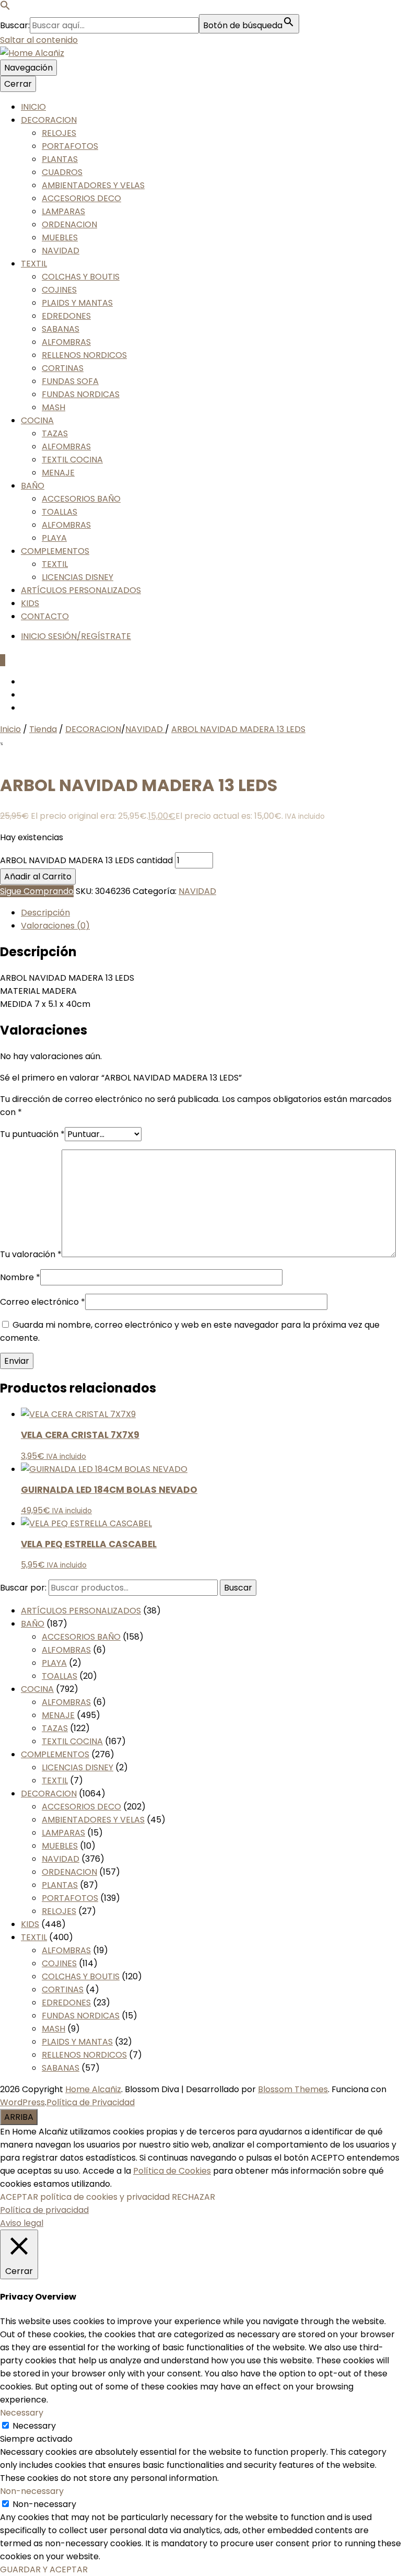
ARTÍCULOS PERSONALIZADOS (81, 590)
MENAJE (58, 473)
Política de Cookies (172, 2171)
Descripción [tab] (45, 913)
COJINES (59, 290)
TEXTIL (34, 264)
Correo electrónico (43, 1302)
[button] (5, 8)
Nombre (20, 1277)
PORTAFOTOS (70, 146)
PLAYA (54, 538)
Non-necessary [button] (32, 2491)
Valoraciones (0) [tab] (55, 926)
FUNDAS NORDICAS (81, 394)
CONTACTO (45, 616)
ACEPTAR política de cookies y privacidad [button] (85, 2197)
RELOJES (59, 133)
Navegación (28, 68)
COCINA (37, 420)
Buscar (238, 1588)
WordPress (22, 2102)
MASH (54, 407)
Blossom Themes (293, 2089)
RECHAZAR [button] (193, 2197)
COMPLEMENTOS (55, 551)
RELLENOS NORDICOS (84, 355)
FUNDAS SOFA (70, 381)
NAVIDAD (61, 251)
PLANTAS (60, 159)
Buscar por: (23, 1588)
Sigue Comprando (37, 891)
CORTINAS (63, 368)
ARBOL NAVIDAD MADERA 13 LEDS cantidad (86, 860)
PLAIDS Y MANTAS (77, 303)
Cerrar (18, 84)
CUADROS (62, 172)
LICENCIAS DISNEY (78, 577)
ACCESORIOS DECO (81, 198)
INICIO (33, 107)
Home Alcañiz (93, 2089)
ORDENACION (69, 224)
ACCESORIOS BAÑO (81, 499)
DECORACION (49, 120)
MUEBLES (60, 237)
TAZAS (55, 433)
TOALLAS (60, 512)
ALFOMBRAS (66, 342)
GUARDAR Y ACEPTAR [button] (44, 2569)
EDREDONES (66, 316)
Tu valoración (31, 1254)
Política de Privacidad (91, 2102)
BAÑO (33, 486)
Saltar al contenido (39, 40)
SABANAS (61, 329)
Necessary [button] (22, 2413)
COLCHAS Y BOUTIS (81, 277)
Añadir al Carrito (38, 877)
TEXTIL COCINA (72, 460)
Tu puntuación (32, 1134)
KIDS (30, 603)
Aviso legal (22, 2223)
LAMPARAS (63, 211)
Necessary (34, 2426)
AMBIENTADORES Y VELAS (93, 185)
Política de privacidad (44, 2210)
